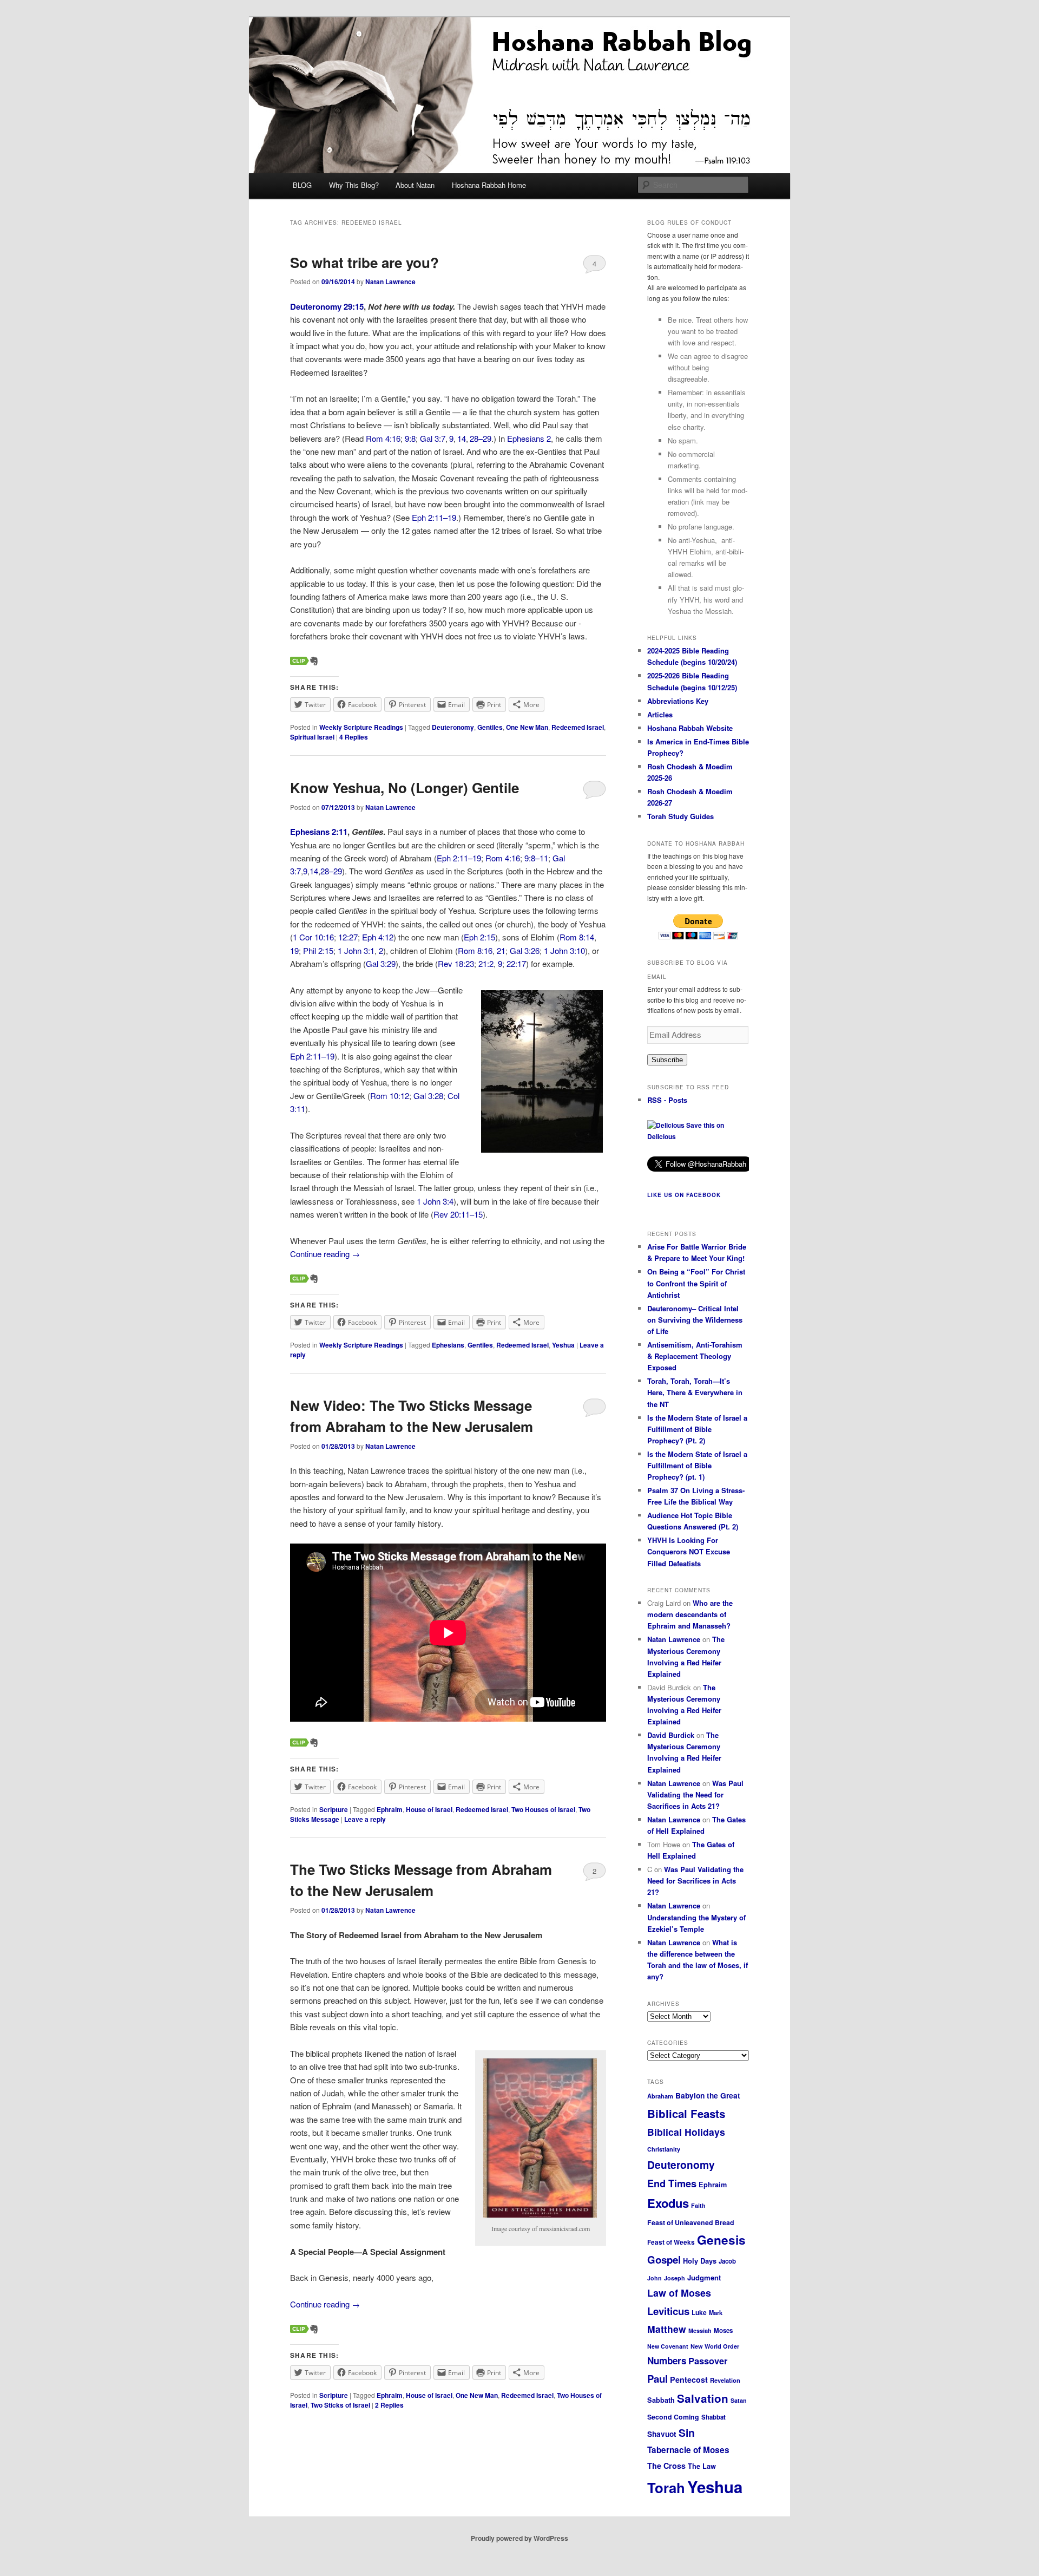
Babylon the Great (708, 2096)
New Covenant (668, 2346)
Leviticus (668, 2311)
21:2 (486, 963)
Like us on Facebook (684, 1195)
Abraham (660, 2096)
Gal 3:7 (433, 438)
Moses (723, 2330)
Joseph (675, 2278)
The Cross (666, 2466)
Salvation (703, 2398)
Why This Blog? (354, 185)
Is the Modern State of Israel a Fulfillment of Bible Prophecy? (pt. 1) (697, 1465)
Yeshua (563, 1345)
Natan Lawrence (390, 282)
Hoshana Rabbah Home (489, 185)
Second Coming (673, 2417)
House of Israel (429, 1809)
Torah (666, 2487)
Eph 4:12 (378, 937)
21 (501, 950)
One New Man (527, 727)
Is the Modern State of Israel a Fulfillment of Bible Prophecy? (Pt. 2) (697, 1429)
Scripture (334, 1809)
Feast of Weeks (671, 2242)
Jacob (727, 2261)
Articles (660, 714)
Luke (699, 2312)
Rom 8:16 (475, 950)
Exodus (668, 2203)
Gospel (664, 2260)
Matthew (667, 2329)
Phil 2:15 (318, 950)
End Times (672, 2183)
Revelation (725, 2380)
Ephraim (390, 1809)
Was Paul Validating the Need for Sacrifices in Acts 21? (695, 1794)
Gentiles (490, 727)
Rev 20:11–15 (458, 1214)
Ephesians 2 (529, 438)
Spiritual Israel (312, 737)
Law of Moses (679, 2293)
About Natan (415, 185)
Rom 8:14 (577, 937)
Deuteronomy (453, 727)
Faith (698, 2205)
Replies (354, 737)
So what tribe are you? (364, 262)
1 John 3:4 (435, 1201)
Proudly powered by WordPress (519, 2538)
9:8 (410, 438)
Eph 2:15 (479, 937)
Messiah (700, 2330)
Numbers (667, 2361)
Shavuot (662, 2434)
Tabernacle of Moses (688, 2450)
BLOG (302, 185)
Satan (739, 2400)
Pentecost (689, 2379)
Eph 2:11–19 (434, 517)
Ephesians (448, 1345)
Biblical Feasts (686, 2113)
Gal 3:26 (525, 950)
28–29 (481, 438)
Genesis (721, 2240)
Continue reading (325, 1254)
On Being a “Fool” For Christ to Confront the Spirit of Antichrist (696, 1283)
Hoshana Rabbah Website (690, 728)
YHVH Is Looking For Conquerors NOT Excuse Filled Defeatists (689, 1551)
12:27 (348, 937)
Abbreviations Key (678, 701)
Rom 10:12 (390, 1096)
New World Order (715, 2346)
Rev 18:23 (456, 963)
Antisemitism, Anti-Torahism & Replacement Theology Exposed (695, 1356)
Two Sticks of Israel (340, 2405)
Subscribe (667, 1060)
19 (294, 950)
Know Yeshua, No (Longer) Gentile (405, 787)
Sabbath (661, 2400)
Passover (708, 2361)
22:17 (516, 963)
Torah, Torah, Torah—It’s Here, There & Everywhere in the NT (695, 1392)
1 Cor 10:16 (313, 937)
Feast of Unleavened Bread (691, 2222)
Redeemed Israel (578, 727)
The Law (702, 2466)
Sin (687, 2433)
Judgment (704, 2277)
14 (462, 438)
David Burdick (671, 1735)
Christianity (664, 2149)
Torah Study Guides (680, 816)
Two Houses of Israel (543, 1809)
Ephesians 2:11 (319, 832)
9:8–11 (536, 858)
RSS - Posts (667, 1100)
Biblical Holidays (686, 2132)
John (655, 2278)
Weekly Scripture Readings (361, 727)
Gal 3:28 (428, 1096)
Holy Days (700, 2261)
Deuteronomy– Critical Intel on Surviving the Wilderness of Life (695, 1320)
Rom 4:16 (383, 438)
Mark (716, 2312)
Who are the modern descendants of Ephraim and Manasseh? (690, 1614)
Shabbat (714, 2417)
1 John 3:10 (564, 950)
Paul (657, 2379)
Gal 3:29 (381, 963)
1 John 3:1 (356, 950)
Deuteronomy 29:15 (327, 306)
